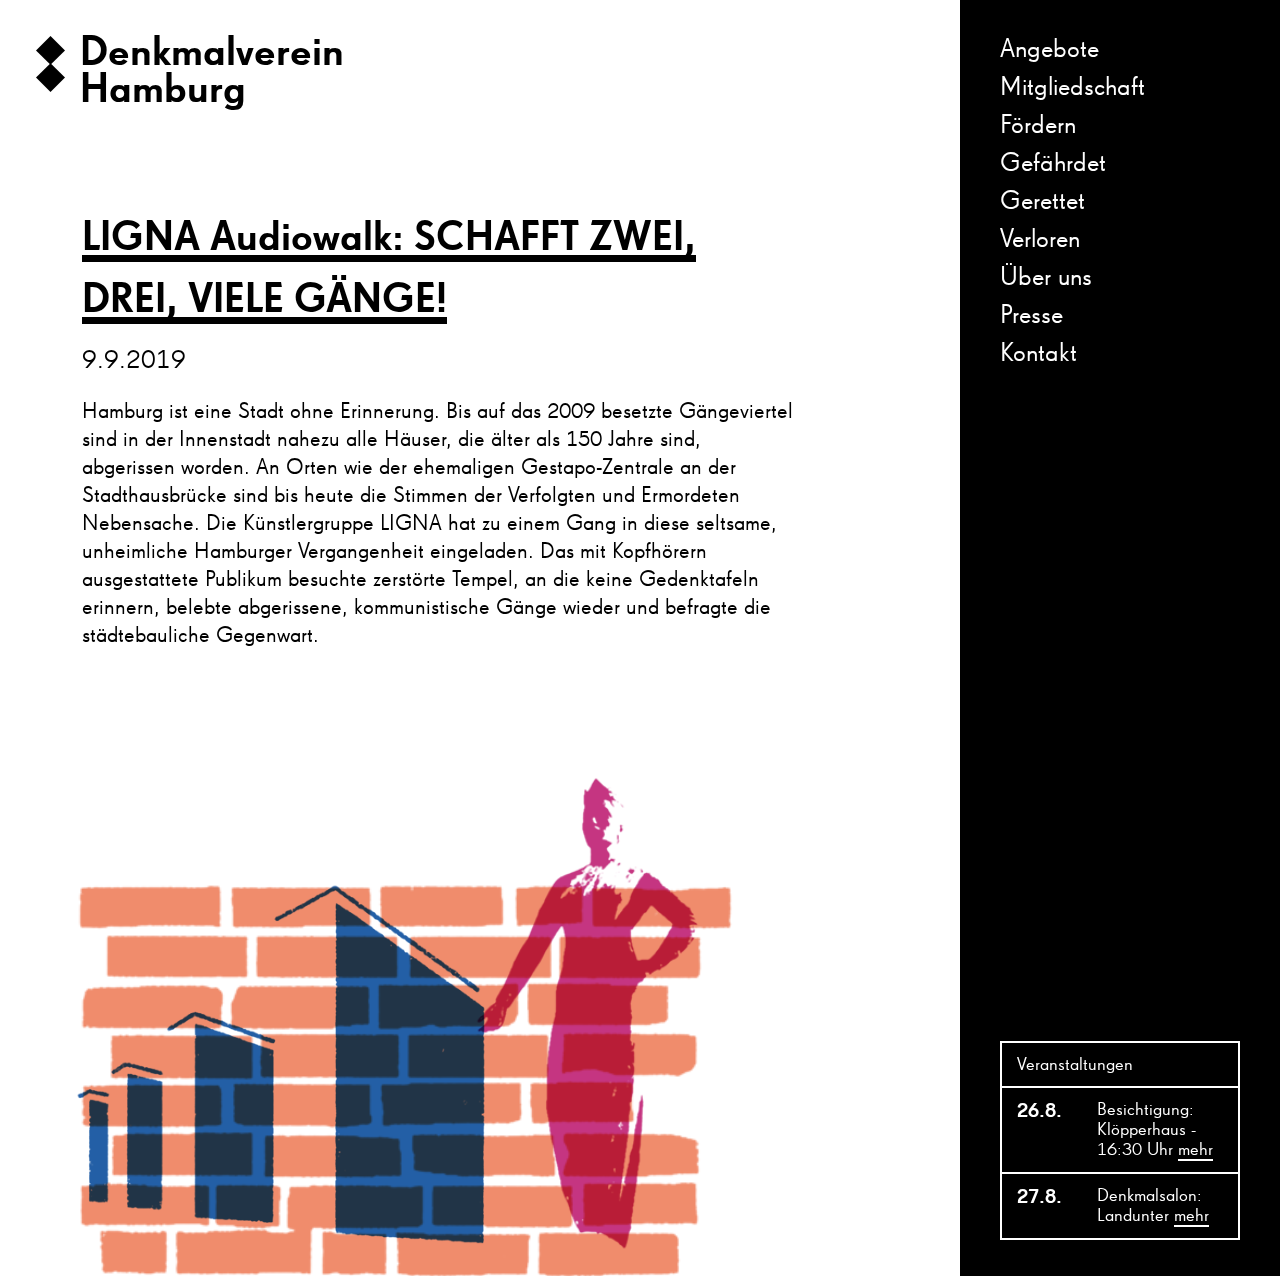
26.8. (1039, 1111)
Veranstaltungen (1075, 1065)
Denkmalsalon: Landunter (1153, 1206)
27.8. (1039, 1197)
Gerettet (1042, 202)
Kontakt (1038, 354)
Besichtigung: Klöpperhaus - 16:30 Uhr (1155, 1130)
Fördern (1038, 126)
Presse (1031, 316)
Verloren (1040, 240)
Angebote (1049, 50)
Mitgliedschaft (1072, 88)
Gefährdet (1053, 164)
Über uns (1046, 278)
